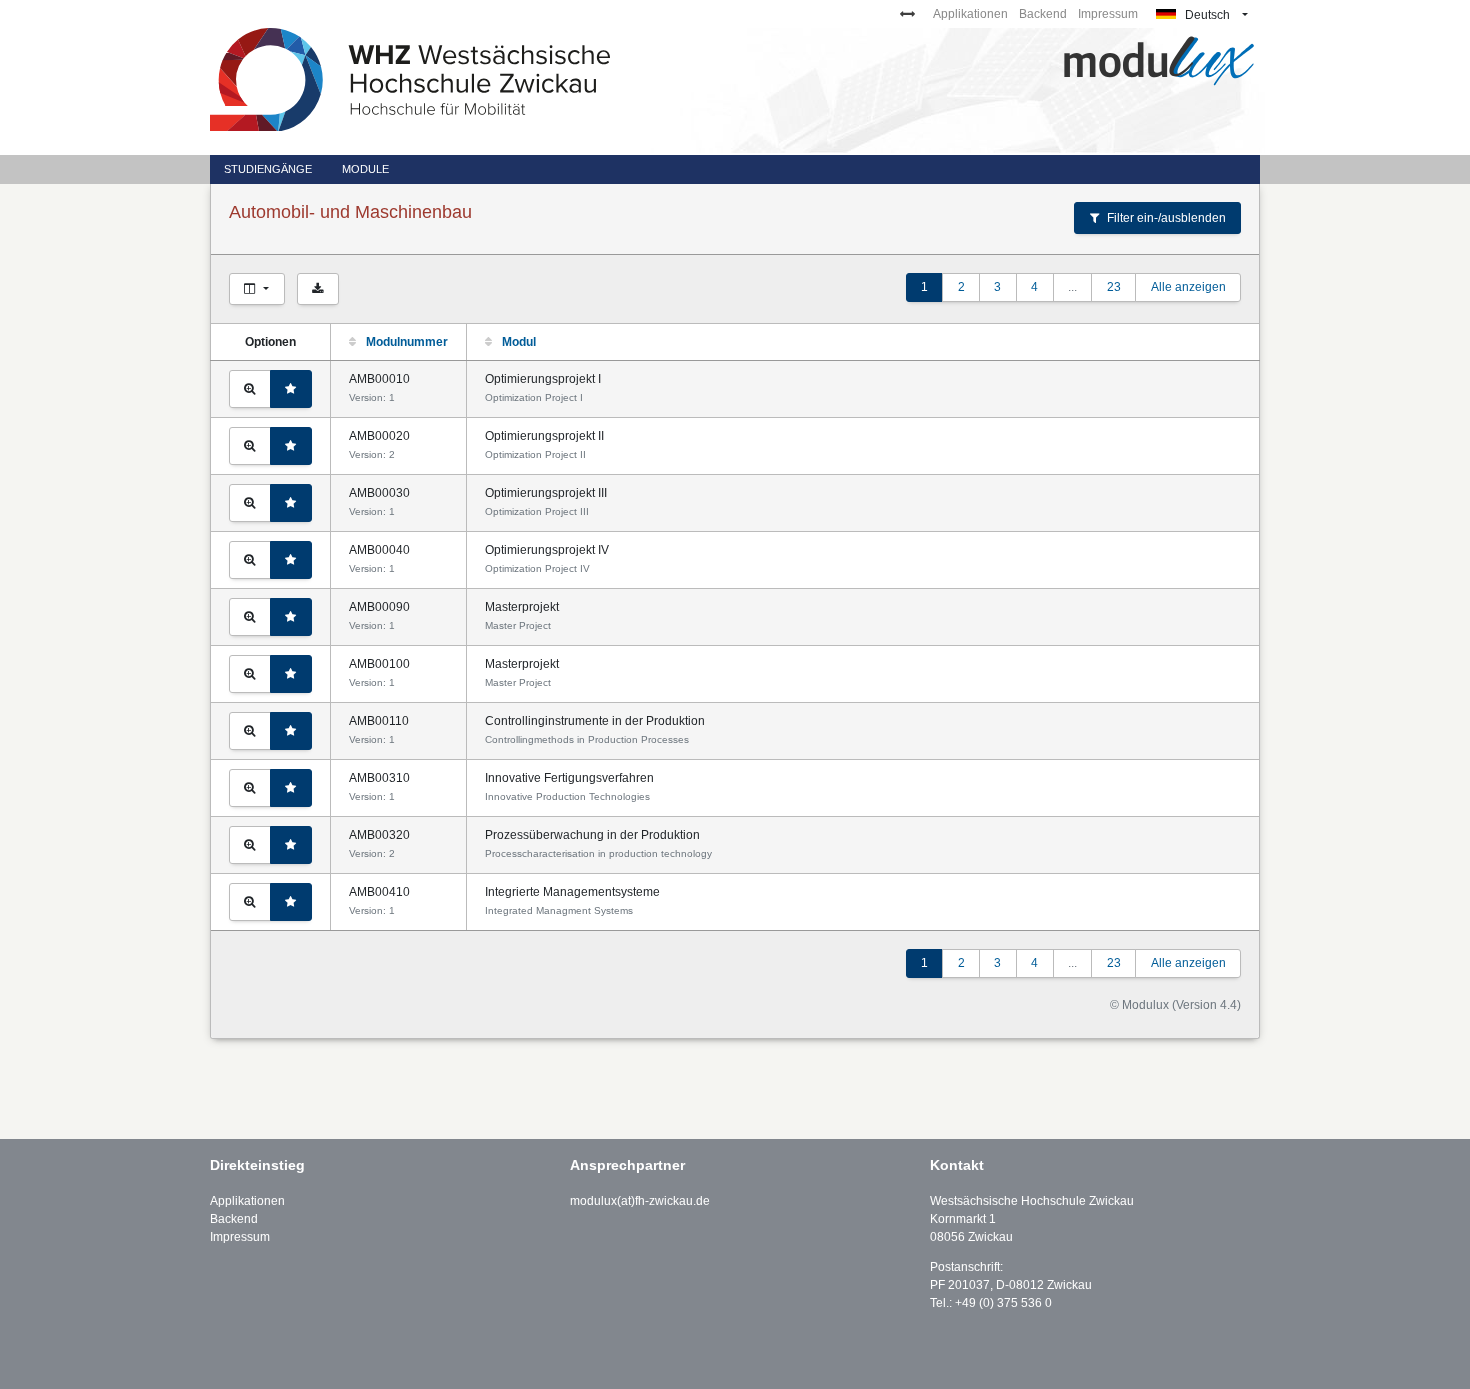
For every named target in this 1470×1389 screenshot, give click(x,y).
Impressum (1108, 14)
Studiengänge (268, 169)
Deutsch (1206, 15)
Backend (1043, 14)
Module (365, 169)
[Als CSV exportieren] (318, 289)
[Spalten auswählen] (257, 289)
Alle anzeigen (1188, 287)
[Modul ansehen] (250, 389)
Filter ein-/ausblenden (1165, 218)
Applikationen (970, 14)
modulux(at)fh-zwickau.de (640, 1201)
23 (1114, 287)
